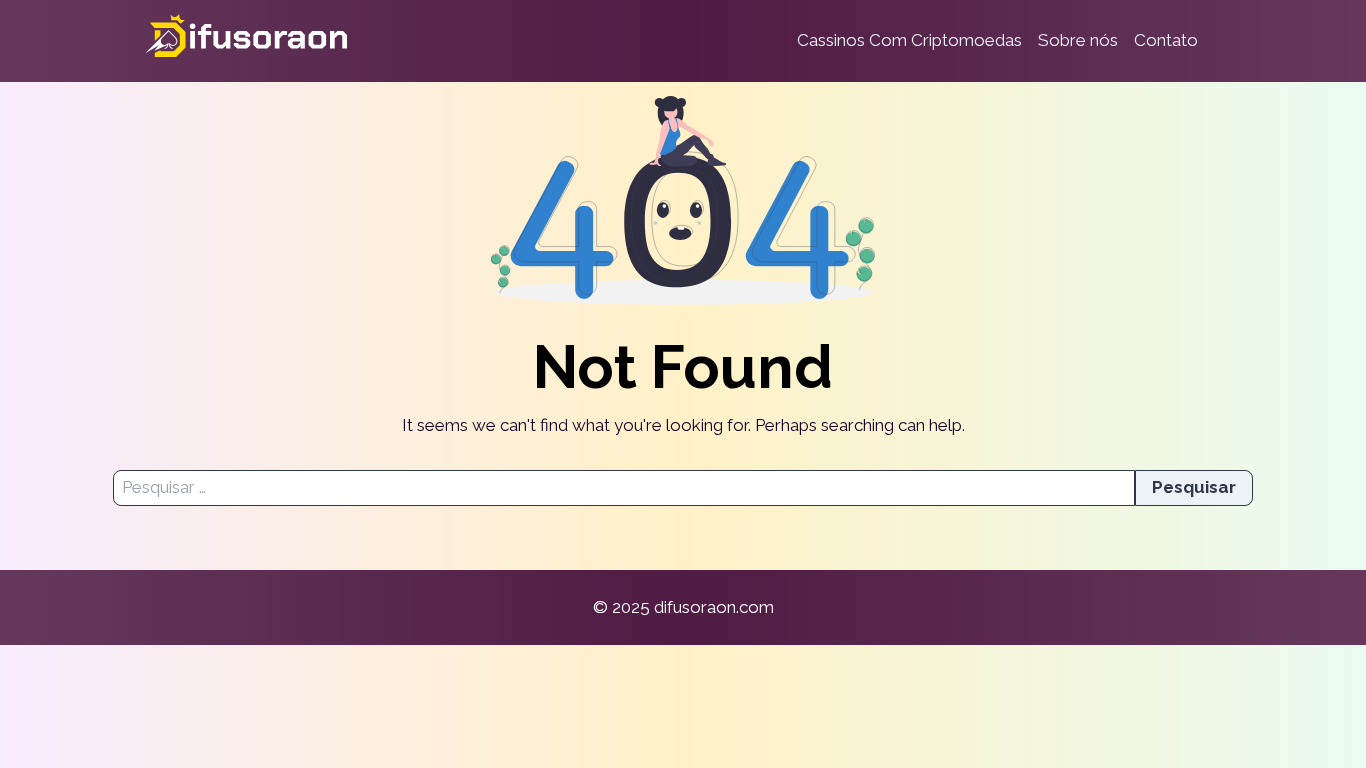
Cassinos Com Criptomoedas (909, 40)
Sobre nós (1078, 40)
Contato (1166, 40)
